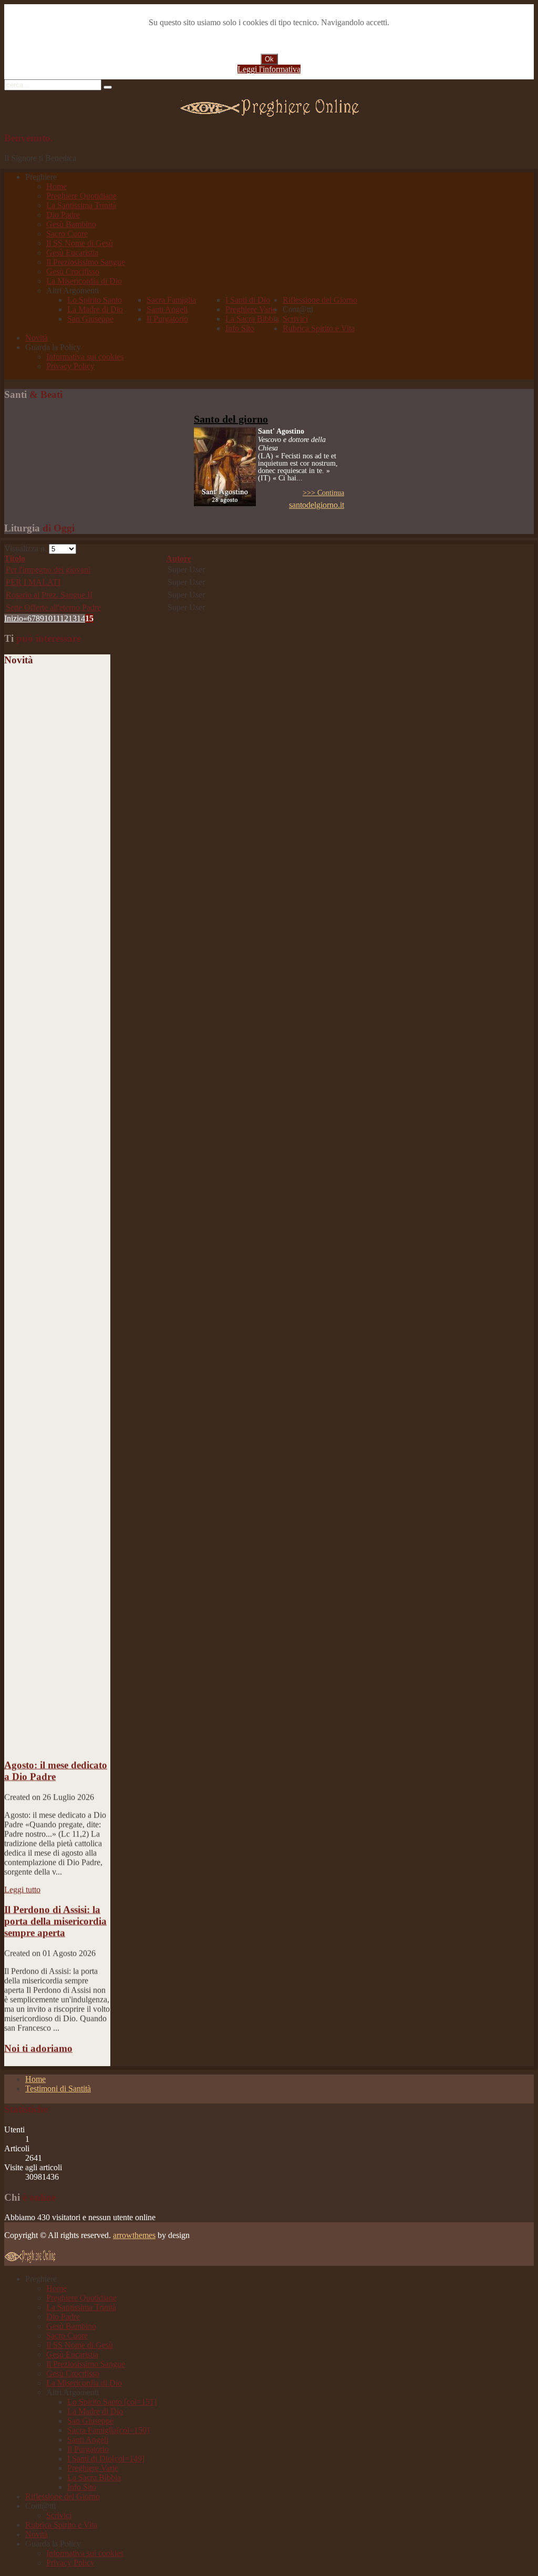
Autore (179, 558)
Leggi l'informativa (269, 69)
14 (81, 618)
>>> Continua (323, 493)
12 (64, 618)
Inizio (14, 618)
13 (73, 618)
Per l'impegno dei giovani (48, 569)
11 (56, 618)
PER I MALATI (33, 582)
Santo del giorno (231, 419)
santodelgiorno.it (317, 505)
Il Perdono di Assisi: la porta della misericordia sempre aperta (55, 1906)
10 (48, 618)
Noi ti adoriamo (38, 2033)
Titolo (15, 558)
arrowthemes (134, 2235)
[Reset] (108, 87)
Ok (269, 59)
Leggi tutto (22, 1874)
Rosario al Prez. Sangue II (49, 595)
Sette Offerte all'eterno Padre (53, 607)
